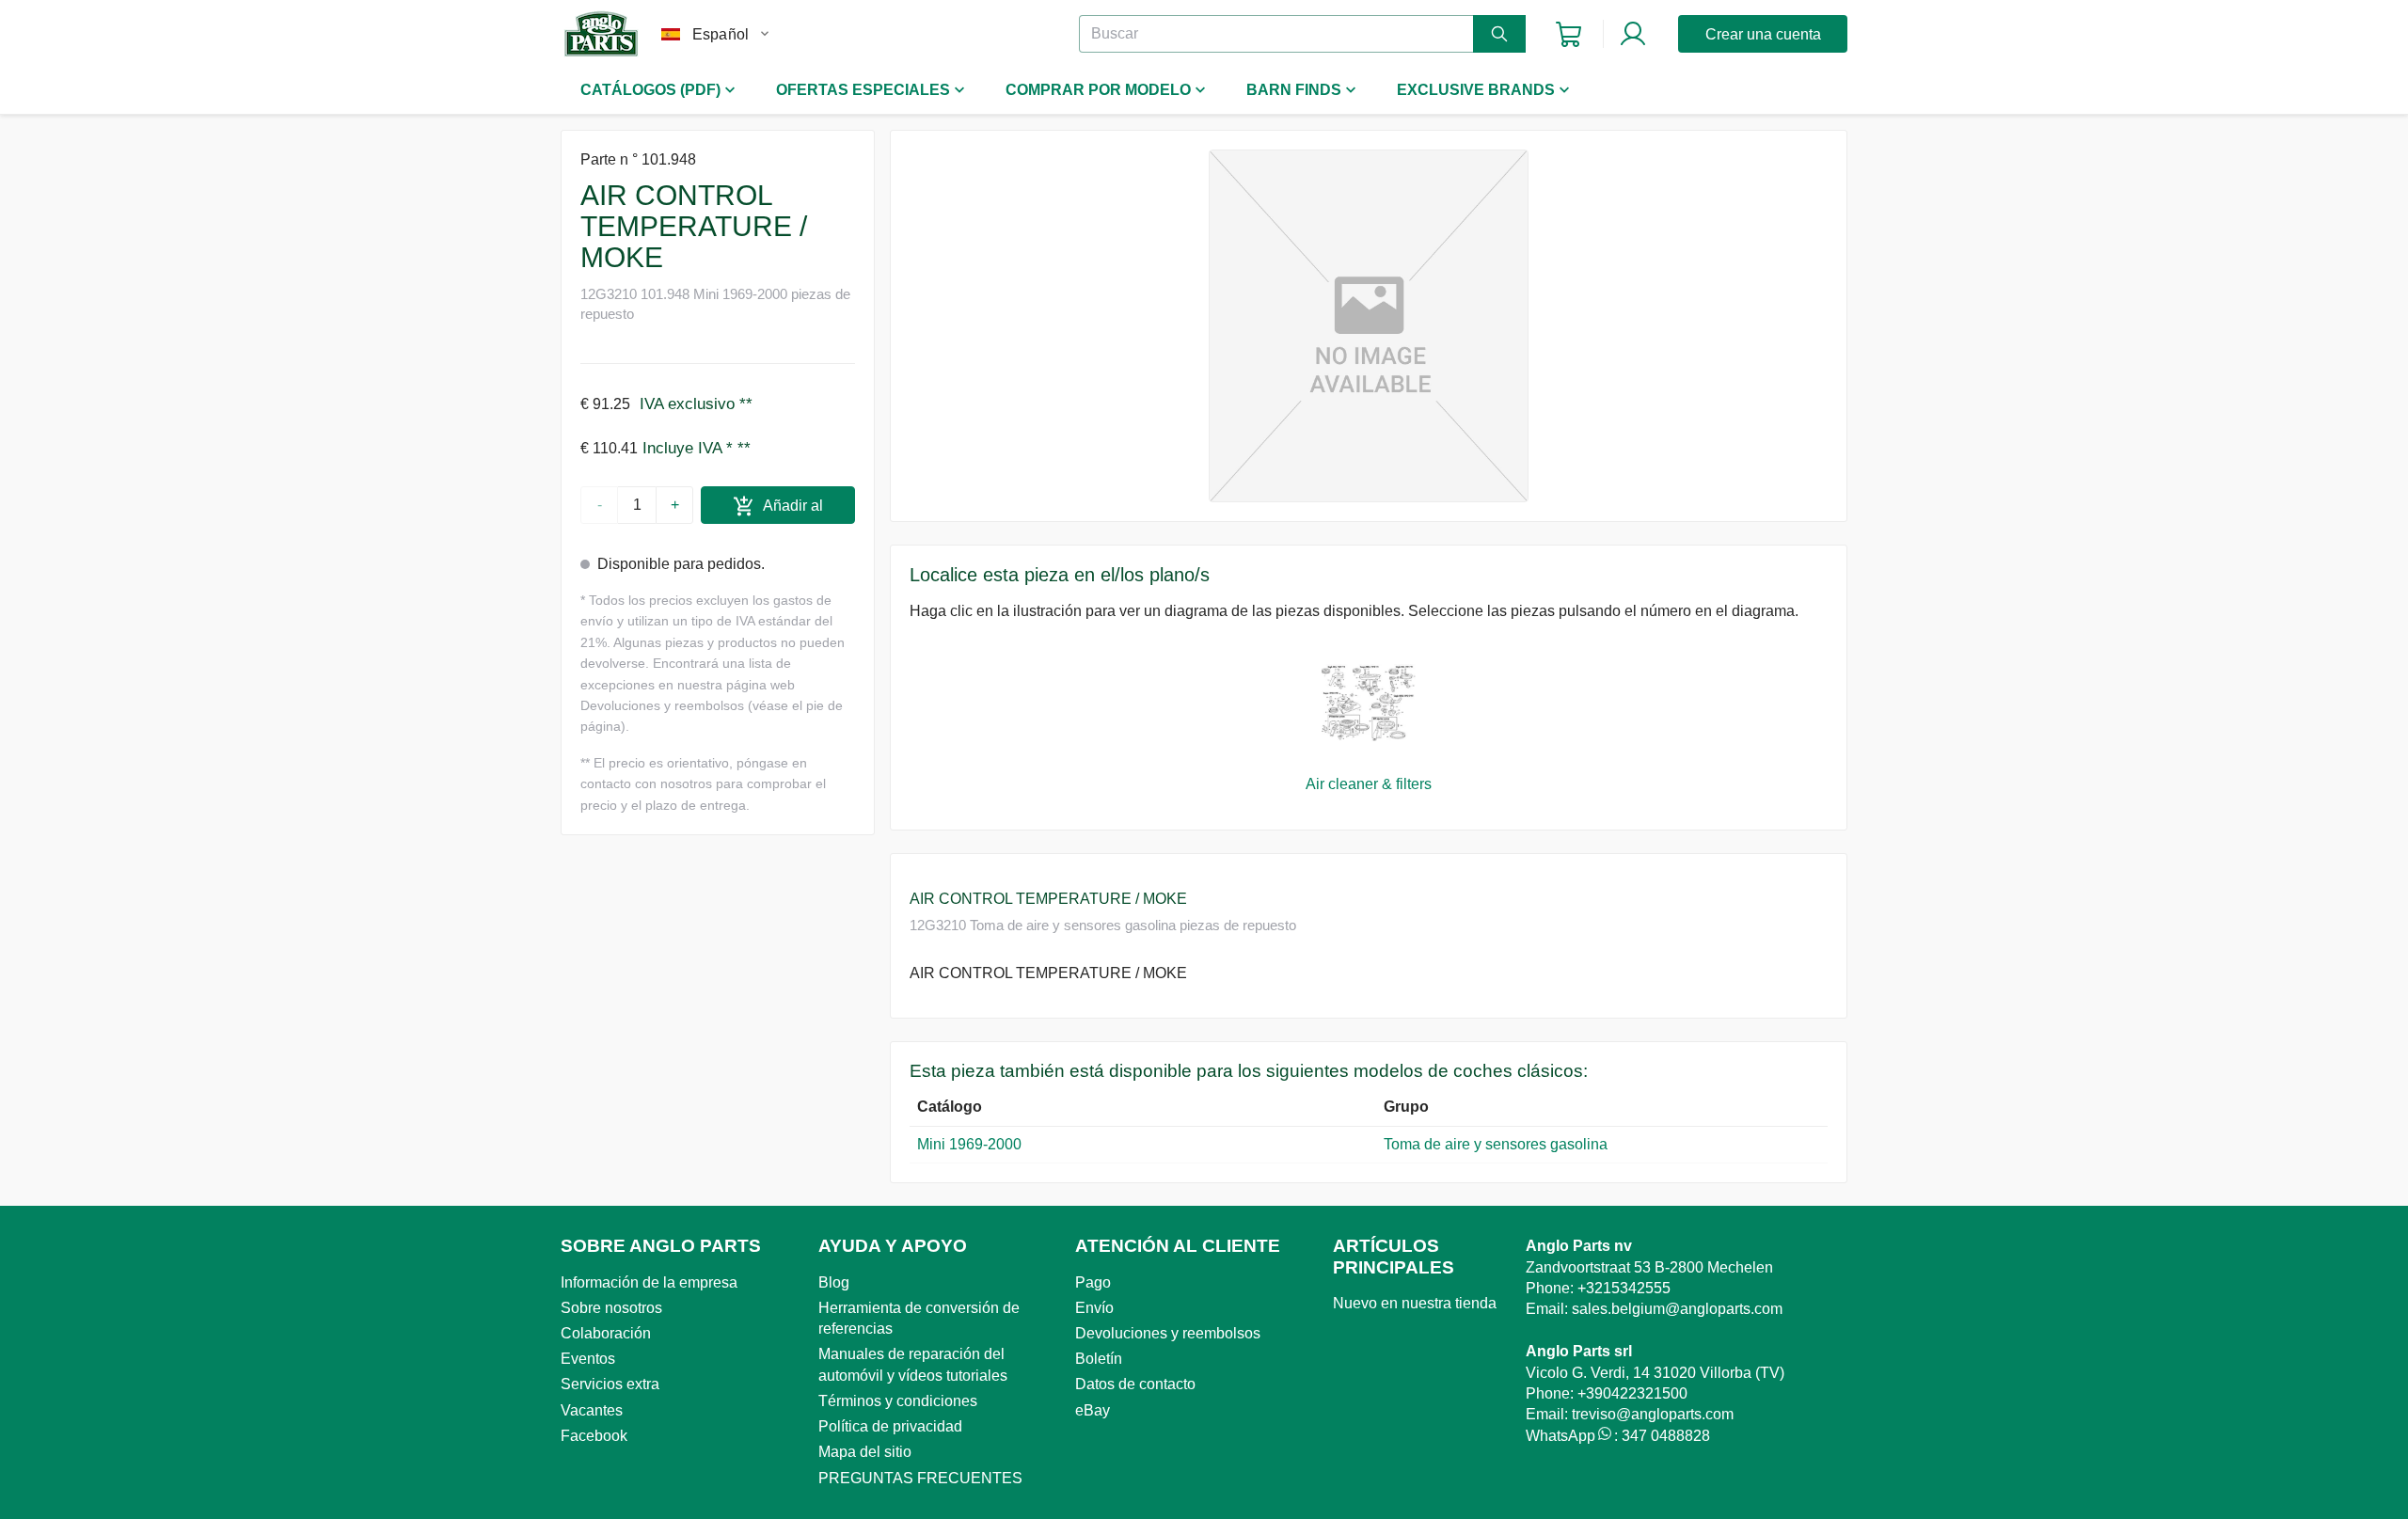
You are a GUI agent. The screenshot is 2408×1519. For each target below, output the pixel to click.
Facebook (594, 1436)
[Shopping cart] (1568, 34)
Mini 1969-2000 (969, 1144)
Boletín (1099, 1359)
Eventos (588, 1359)
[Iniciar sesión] (1633, 34)
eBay (1093, 1410)
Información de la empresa (649, 1282)
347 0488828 (1666, 1436)
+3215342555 (1624, 1288)
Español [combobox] (721, 34)
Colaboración (606, 1333)
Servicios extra (610, 1384)
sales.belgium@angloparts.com (1677, 1309)
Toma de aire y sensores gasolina (1496, 1144)
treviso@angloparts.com (1653, 1414)
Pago (1093, 1282)
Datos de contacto (1135, 1384)
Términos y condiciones (898, 1401)
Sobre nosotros (611, 1308)
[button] (1369, 326)
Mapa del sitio (865, 1452)
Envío (1094, 1308)
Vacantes (592, 1410)
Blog (834, 1282)
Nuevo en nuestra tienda (1415, 1303)
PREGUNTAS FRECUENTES (920, 1478)
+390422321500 (1632, 1393)
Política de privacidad (890, 1426)
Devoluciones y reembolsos (1168, 1333)
